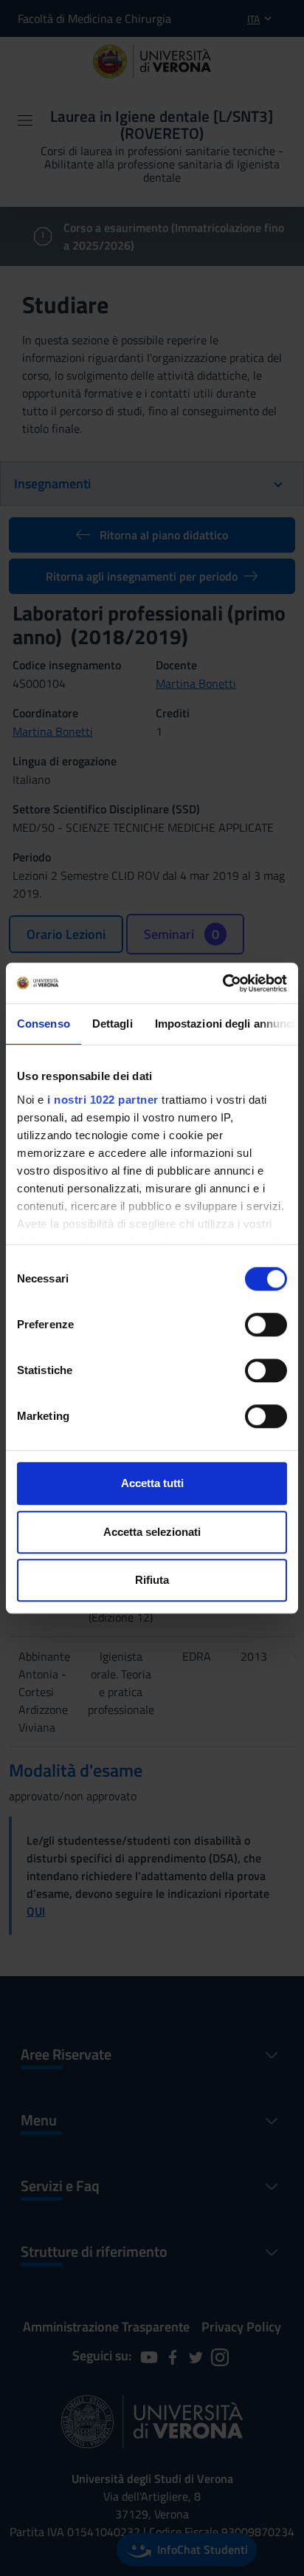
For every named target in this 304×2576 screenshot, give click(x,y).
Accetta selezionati (152, 1532)
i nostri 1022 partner (103, 1100)
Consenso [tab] (44, 1024)
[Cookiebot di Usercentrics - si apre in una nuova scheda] (222, 983)
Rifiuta (152, 1580)
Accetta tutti (152, 1483)
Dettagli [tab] (113, 1024)
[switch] (266, 1325)
